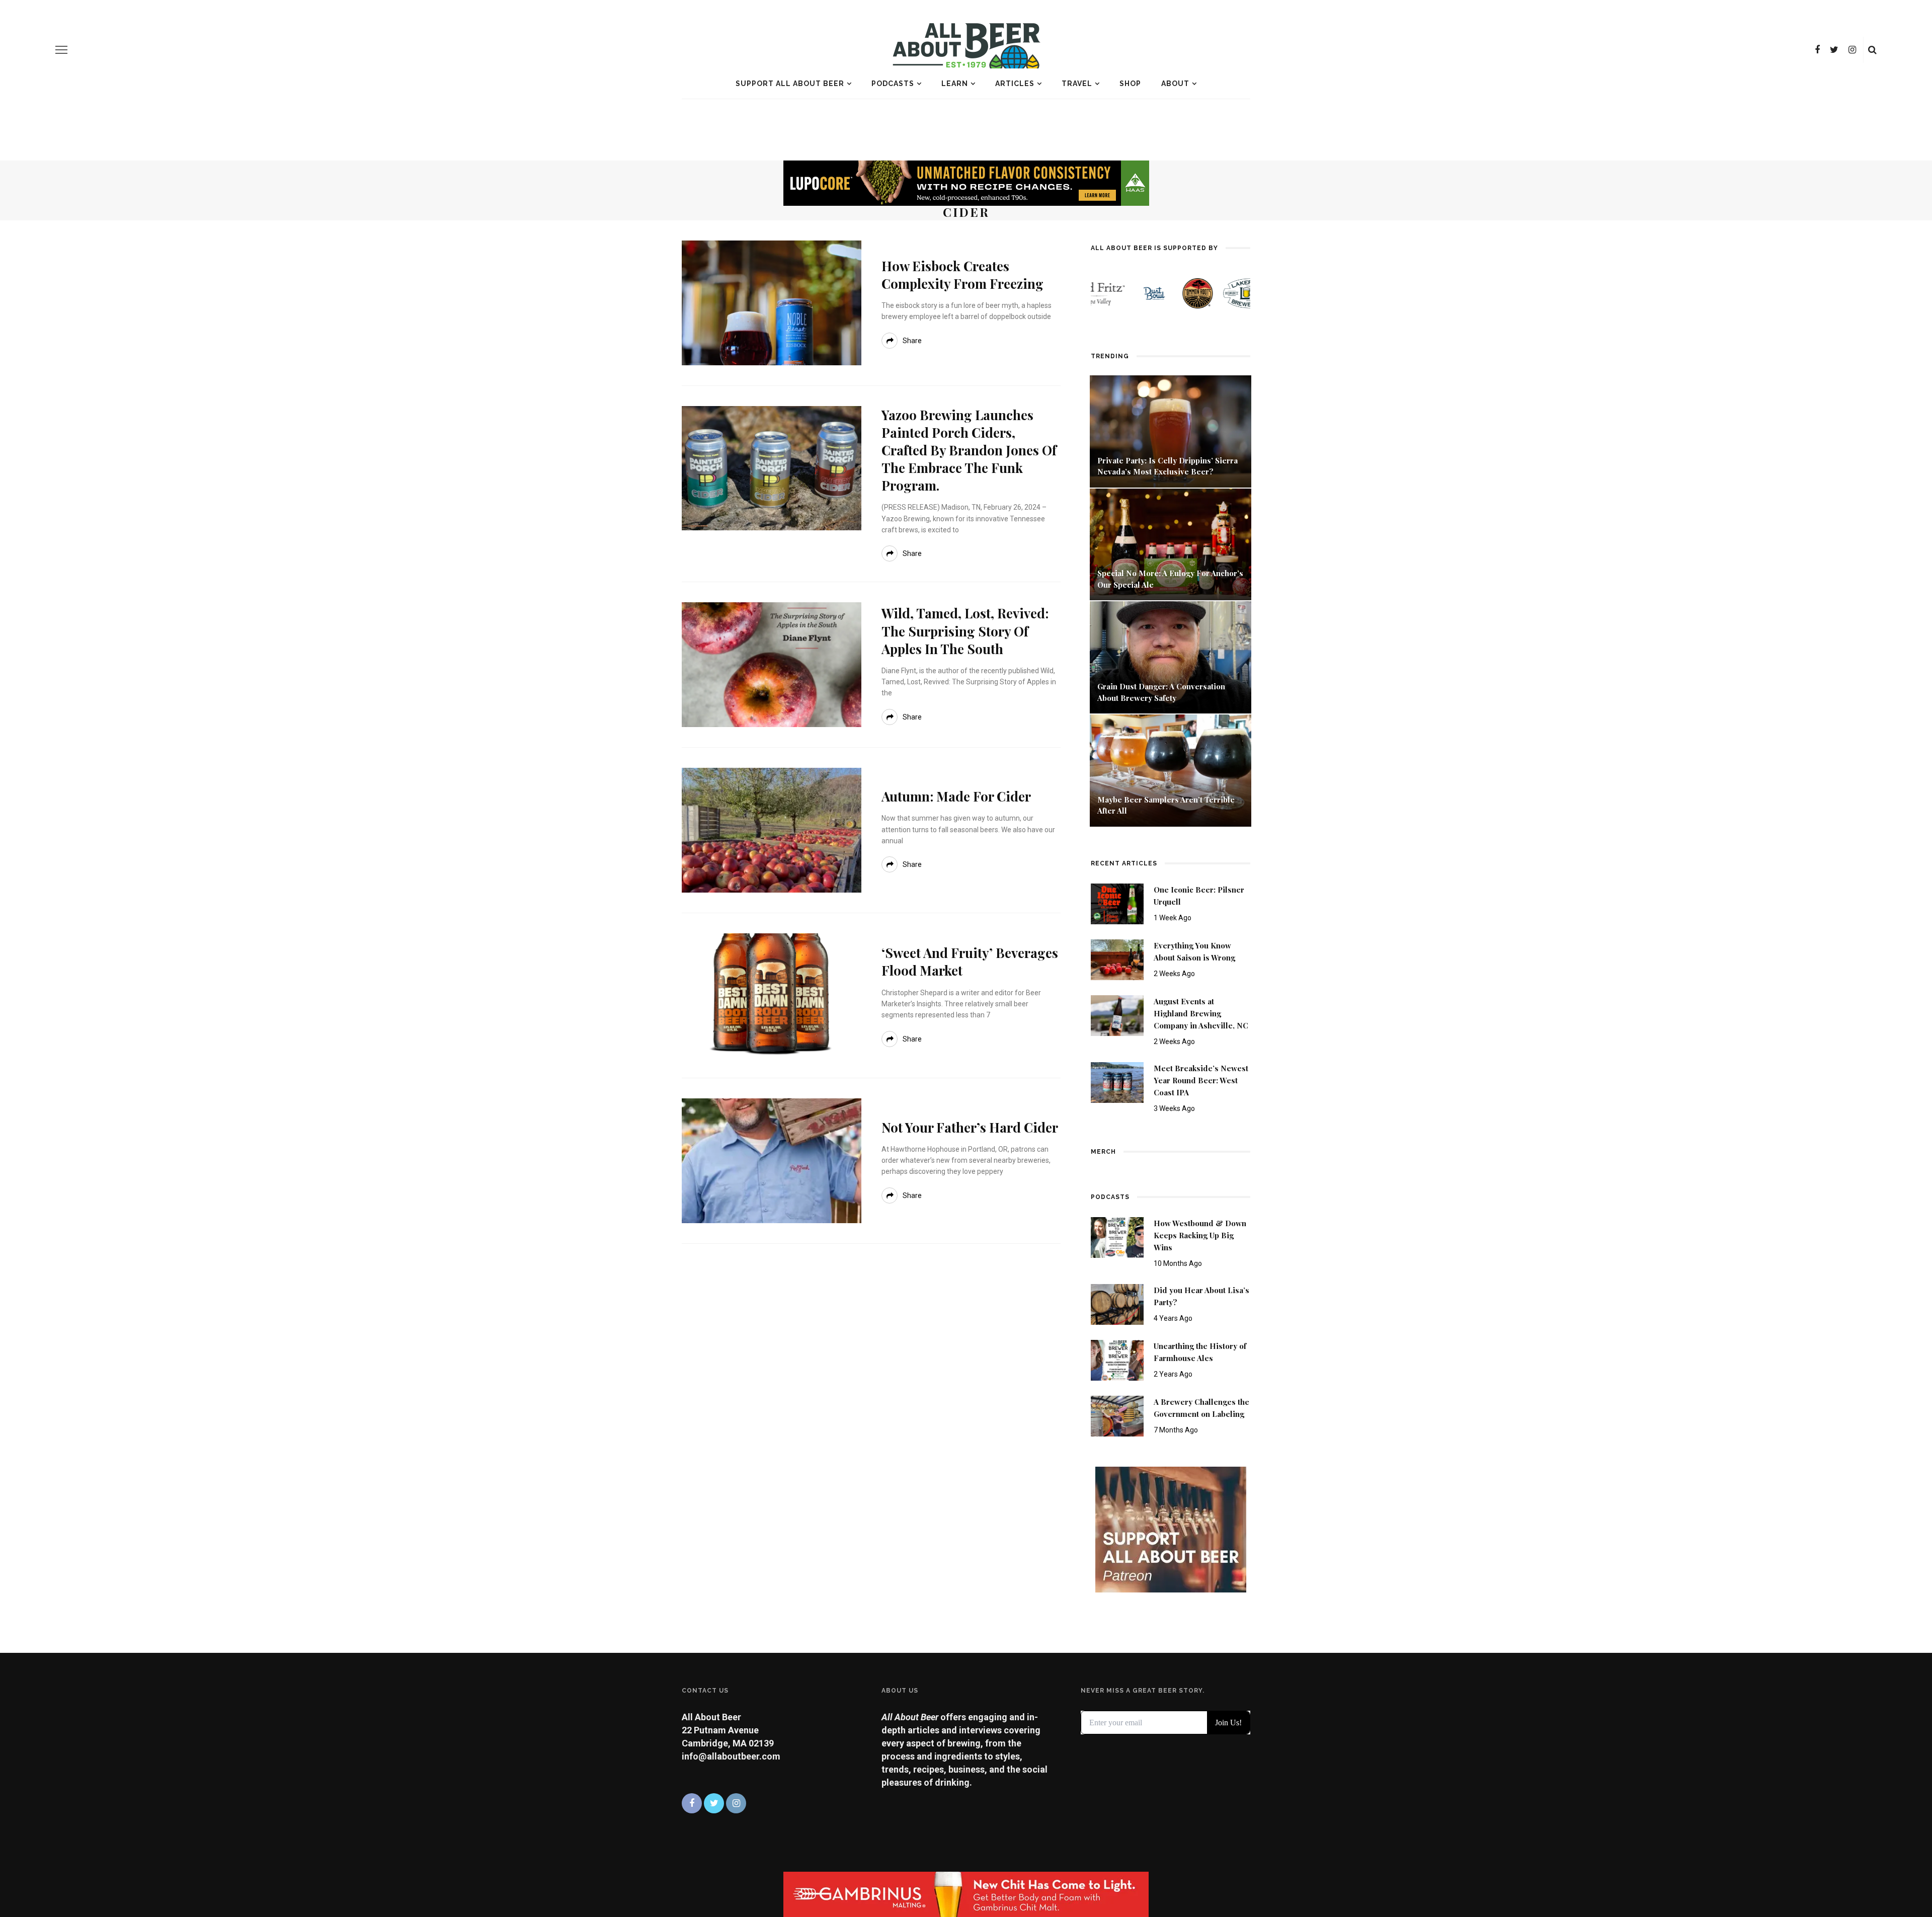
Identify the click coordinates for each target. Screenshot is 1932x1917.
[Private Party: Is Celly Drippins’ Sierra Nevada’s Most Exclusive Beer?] (1171, 430)
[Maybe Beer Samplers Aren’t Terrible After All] (1171, 770)
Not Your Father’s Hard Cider (970, 1127)
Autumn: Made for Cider (956, 796)
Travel (1077, 84)
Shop (1130, 84)
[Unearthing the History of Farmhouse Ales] (1117, 1359)
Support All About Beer (790, 84)
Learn (955, 84)
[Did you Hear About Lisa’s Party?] (1117, 1303)
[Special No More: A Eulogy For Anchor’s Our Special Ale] (1171, 544)
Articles (1015, 84)
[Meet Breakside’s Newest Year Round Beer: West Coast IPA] (1117, 1082)
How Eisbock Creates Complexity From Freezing (962, 275)
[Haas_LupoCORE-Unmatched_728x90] (966, 182)
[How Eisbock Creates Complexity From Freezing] (772, 302)
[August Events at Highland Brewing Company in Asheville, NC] (1117, 1015)
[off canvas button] (61, 50)
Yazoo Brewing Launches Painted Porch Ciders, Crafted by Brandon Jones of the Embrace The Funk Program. (969, 450)
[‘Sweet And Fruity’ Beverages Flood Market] (772, 994)
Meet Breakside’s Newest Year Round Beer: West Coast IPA (1201, 1080)
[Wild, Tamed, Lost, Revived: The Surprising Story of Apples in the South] (772, 664)
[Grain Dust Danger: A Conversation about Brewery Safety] (1171, 656)
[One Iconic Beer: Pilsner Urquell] (1117, 903)
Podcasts (893, 84)
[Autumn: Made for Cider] (772, 829)
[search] (1872, 50)
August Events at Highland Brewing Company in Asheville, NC (1201, 1013)
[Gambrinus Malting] (966, 1894)
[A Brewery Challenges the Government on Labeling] (1117, 1416)
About (1175, 84)
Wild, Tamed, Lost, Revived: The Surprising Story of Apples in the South (965, 631)
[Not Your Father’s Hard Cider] (772, 1160)
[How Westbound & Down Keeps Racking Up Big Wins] (1117, 1236)
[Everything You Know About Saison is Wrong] (1117, 959)
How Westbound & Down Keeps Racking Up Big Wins (1200, 1235)
